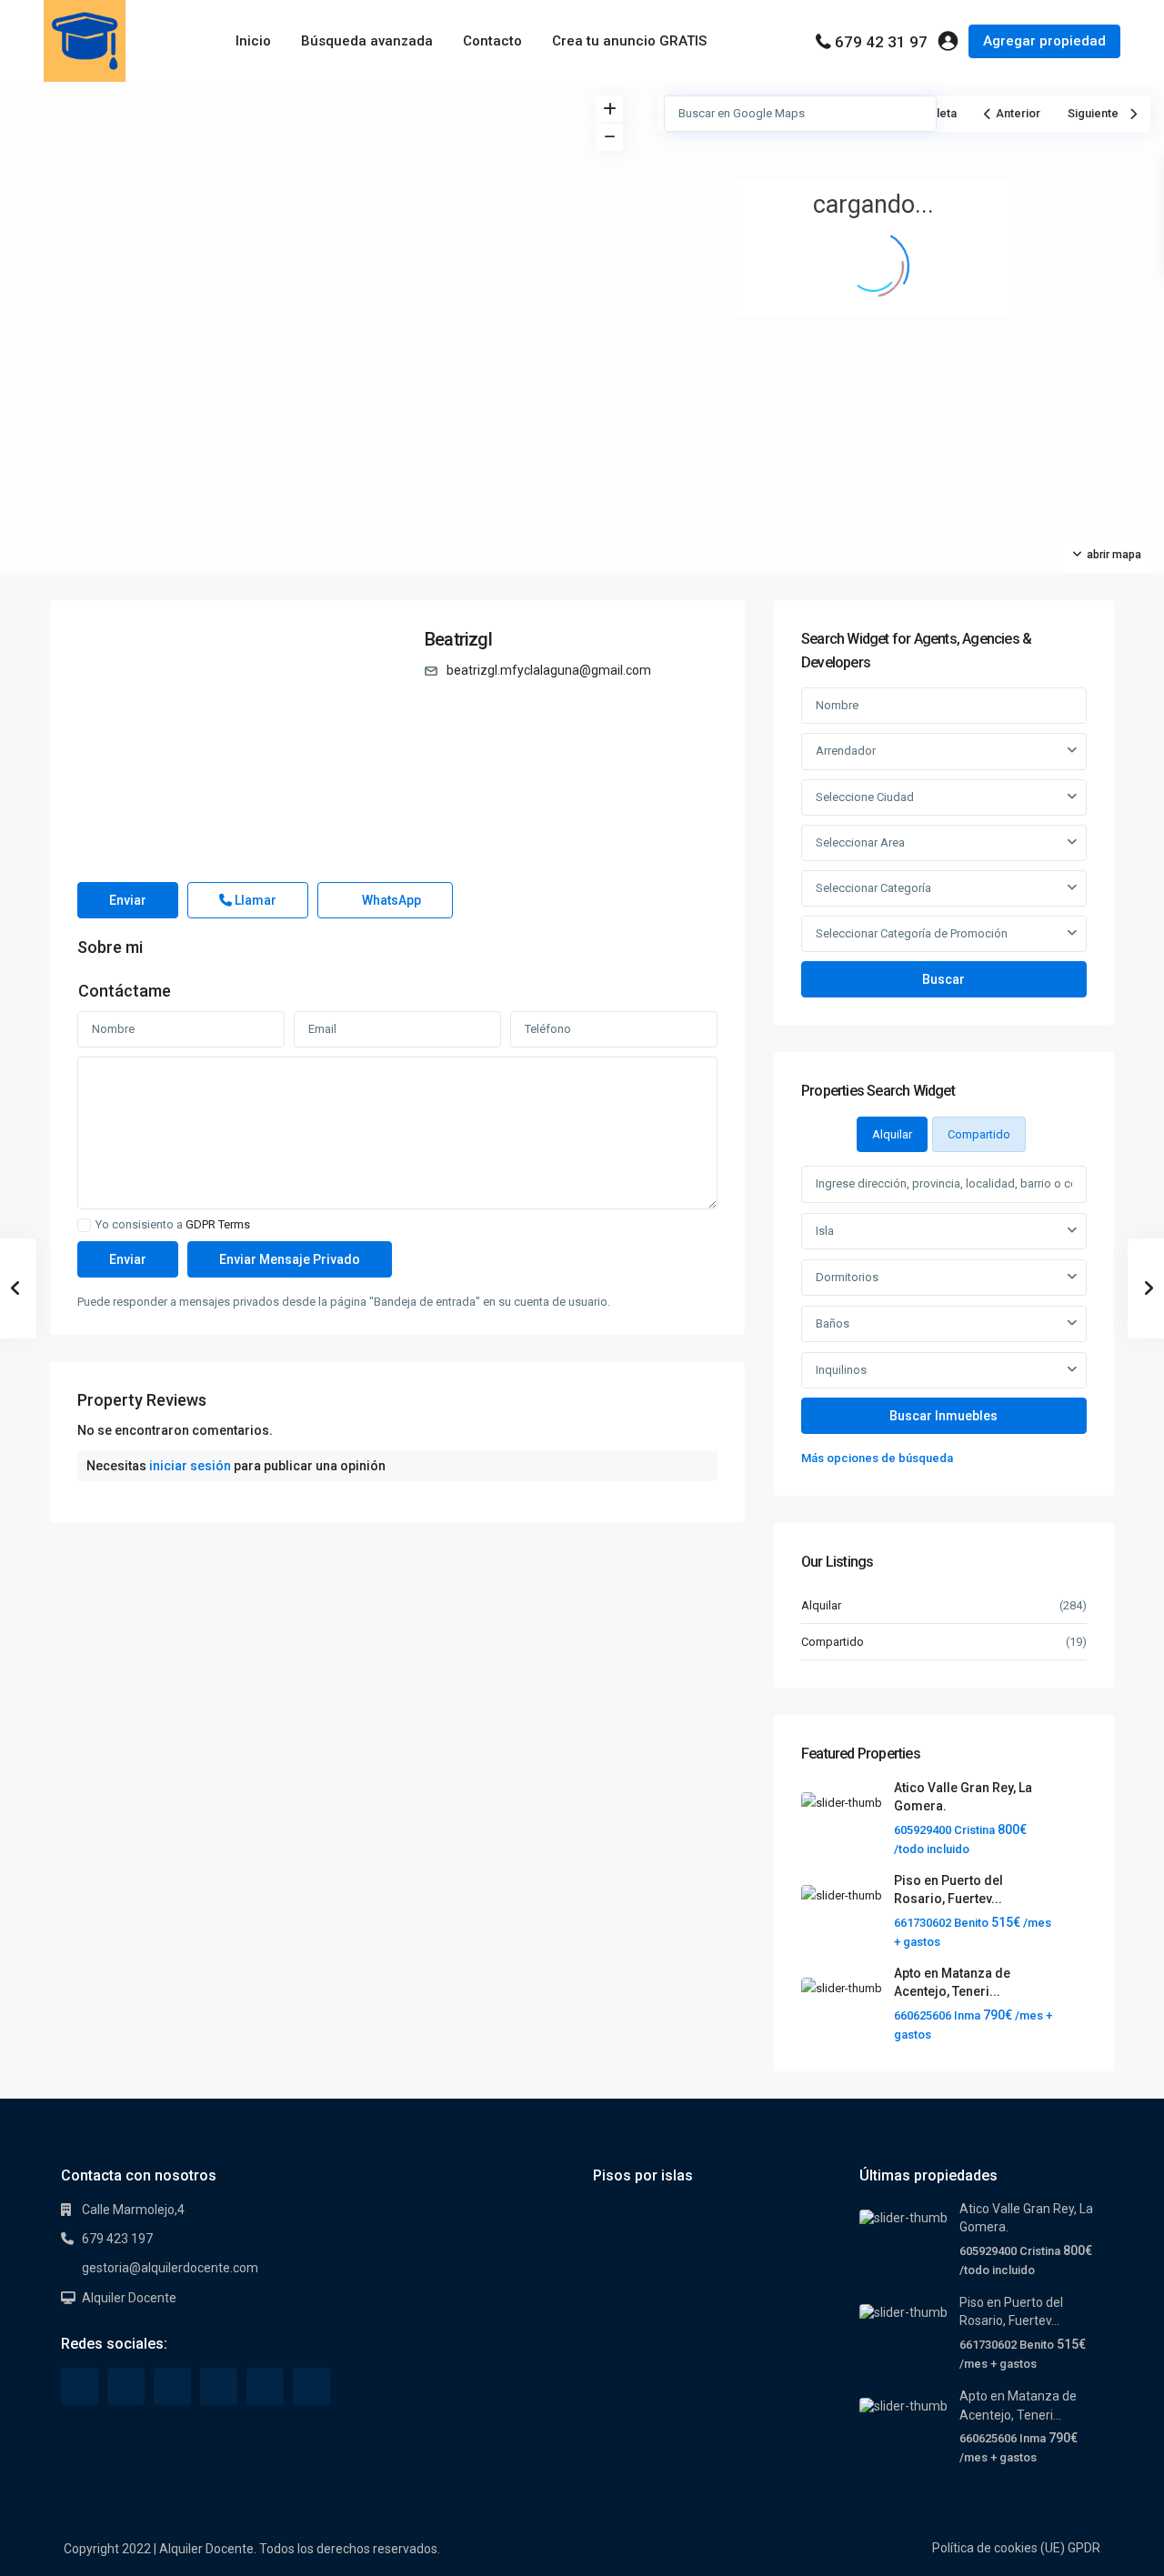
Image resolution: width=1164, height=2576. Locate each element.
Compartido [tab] (979, 1134)
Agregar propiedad (1044, 41)
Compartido (833, 1642)
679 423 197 (117, 2239)
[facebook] (80, 2386)
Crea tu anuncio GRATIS (629, 41)
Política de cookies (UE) (998, 2548)
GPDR (1084, 2548)
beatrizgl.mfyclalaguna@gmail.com (549, 670)
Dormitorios (847, 1277)
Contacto (492, 41)
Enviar (128, 900)
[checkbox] (84, 1225)
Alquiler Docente (129, 2298)
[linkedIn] (172, 2386)
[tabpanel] (944, 1317)
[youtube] (265, 2386)
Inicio (253, 41)
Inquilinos (841, 1370)
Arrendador (846, 751)
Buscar (943, 979)
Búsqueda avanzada (367, 41)
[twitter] (126, 2386)
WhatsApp (390, 900)
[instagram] (311, 2386)
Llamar (254, 900)
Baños (833, 1323)
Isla (825, 1231)
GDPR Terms (218, 1224)
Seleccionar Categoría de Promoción (912, 933)
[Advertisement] (291, 218)
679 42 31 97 (881, 42)
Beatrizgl (458, 639)
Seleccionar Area (860, 842)
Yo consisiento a (173, 1225)
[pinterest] (219, 2386)
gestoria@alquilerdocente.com (170, 2268)
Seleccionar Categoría (873, 888)
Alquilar (821, 1605)
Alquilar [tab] (892, 1134)
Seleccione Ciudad (865, 797)
